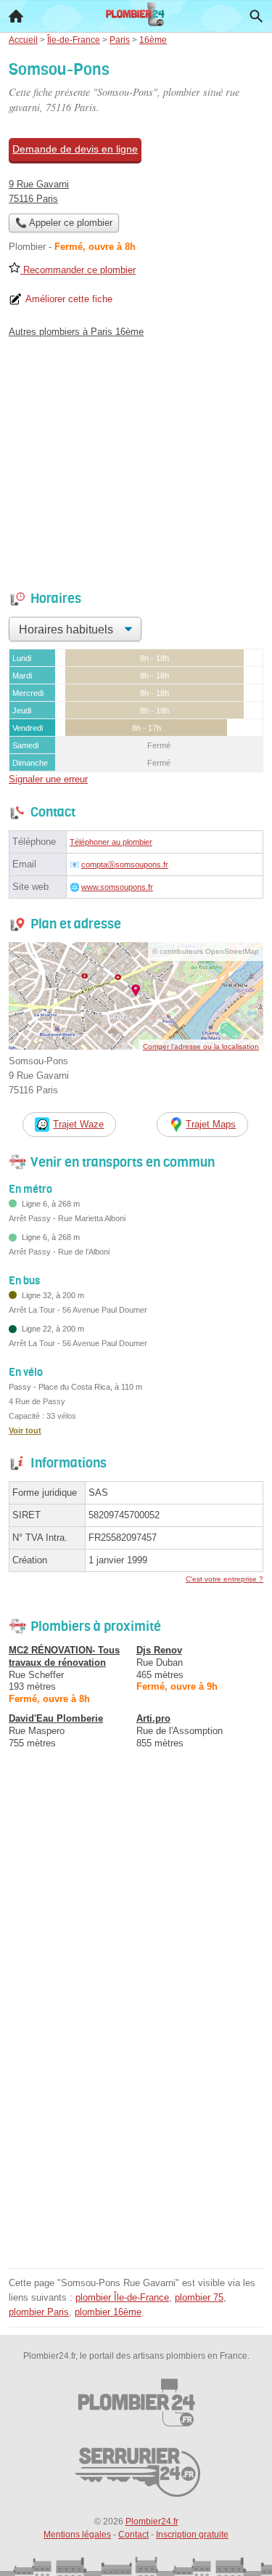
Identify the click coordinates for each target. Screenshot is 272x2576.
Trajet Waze (78, 1124)
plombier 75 (199, 2297)
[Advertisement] (136, 2127)
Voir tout (25, 1430)
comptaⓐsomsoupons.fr (125, 864)
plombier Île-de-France (122, 2297)
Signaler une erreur (48, 779)
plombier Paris (39, 2312)
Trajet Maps (211, 1124)
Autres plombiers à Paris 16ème (76, 332)
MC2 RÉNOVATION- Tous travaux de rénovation (64, 1656)
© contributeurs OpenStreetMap (206, 951)
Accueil (16, 16)
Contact (133, 2535)
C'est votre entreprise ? (224, 1579)
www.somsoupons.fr (117, 887)
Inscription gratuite (192, 2535)
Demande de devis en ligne (75, 149)
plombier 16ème (108, 2312)
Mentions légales (77, 2535)
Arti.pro (153, 1718)
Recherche (256, 16)
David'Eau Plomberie (56, 1718)
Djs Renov (159, 1650)
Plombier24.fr (152, 2522)
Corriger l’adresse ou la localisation (201, 1046)
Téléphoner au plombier (111, 842)
